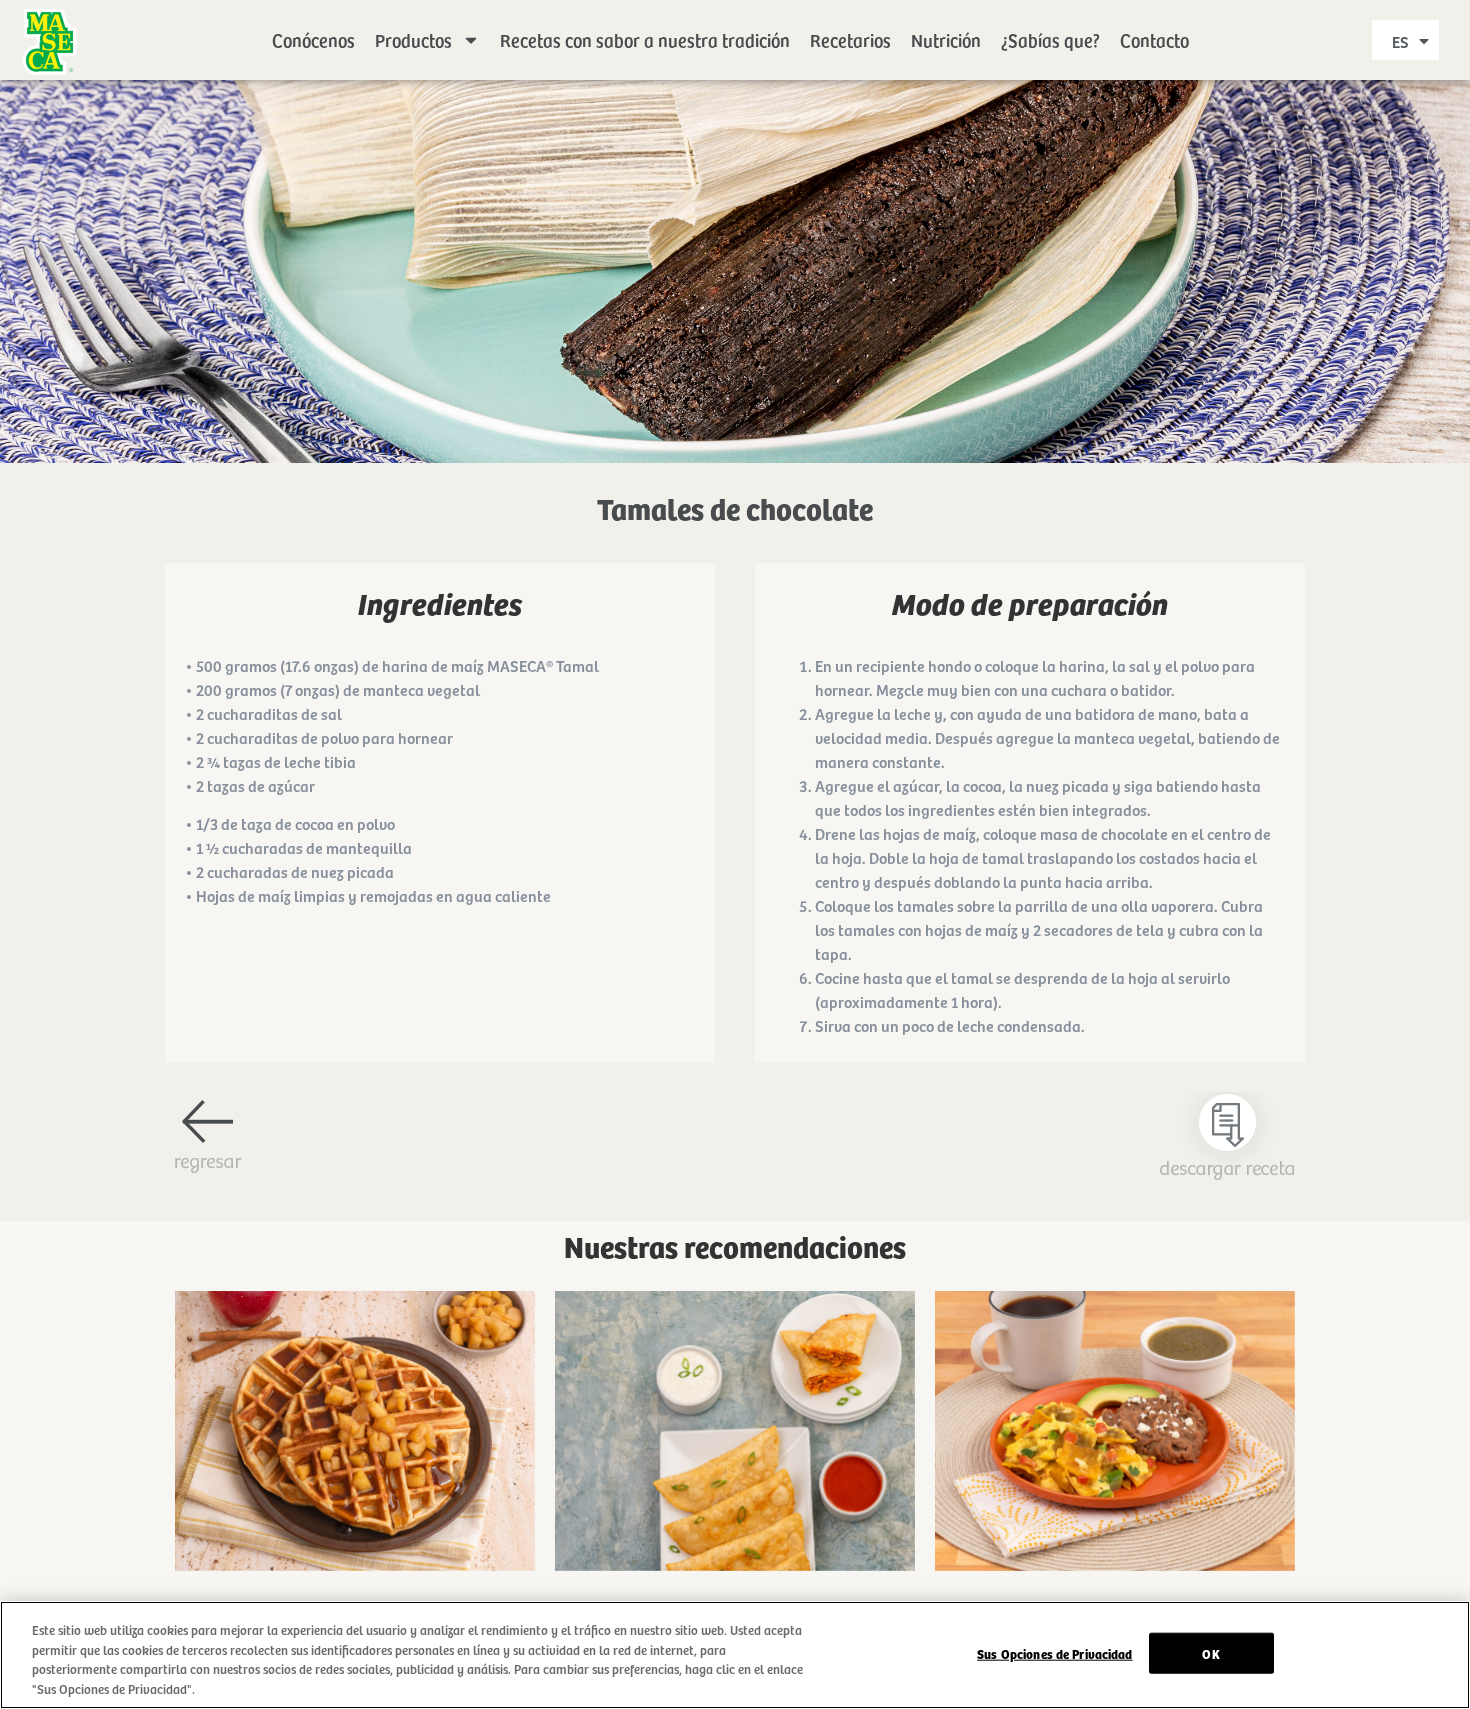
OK (1210, 1653)
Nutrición (946, 39)
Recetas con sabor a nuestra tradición (645, 39)
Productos (413, 39)
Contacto (1154, 39)
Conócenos (313, 39)
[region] (735, 1655)
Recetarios (850, 39)
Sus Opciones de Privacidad (1054, 1653)
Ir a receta (355, 1451)
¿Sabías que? (1050, 39)
